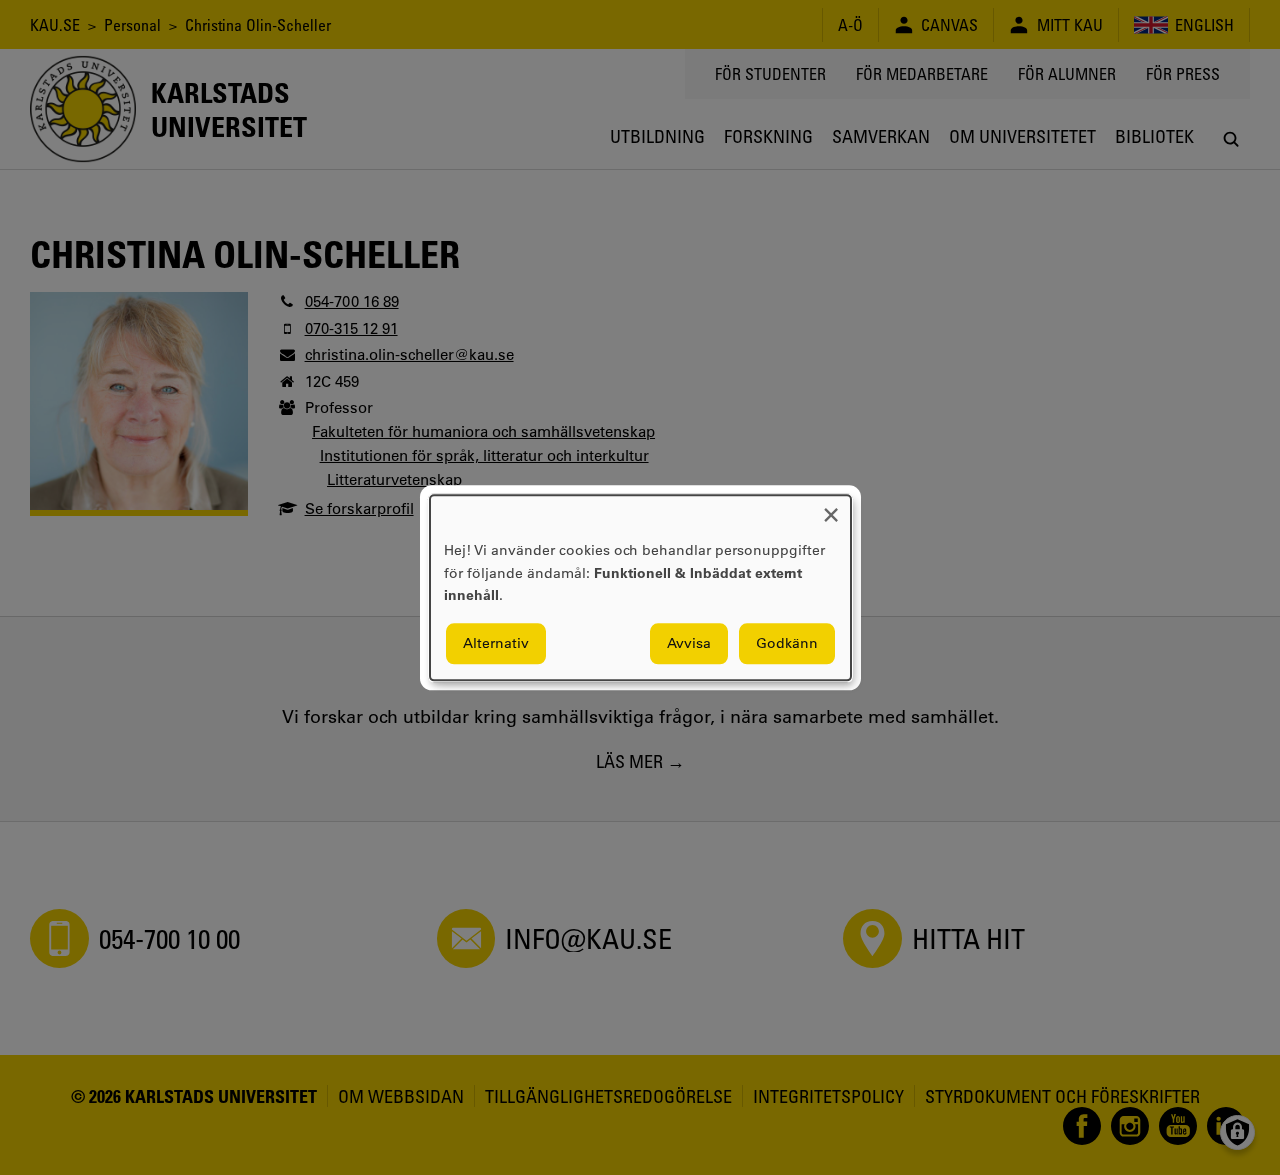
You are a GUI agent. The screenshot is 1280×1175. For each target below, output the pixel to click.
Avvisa (689, 643)
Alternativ (496, 643)
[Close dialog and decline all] (831, 507)
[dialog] (640, 587)
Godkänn (787, 643)
